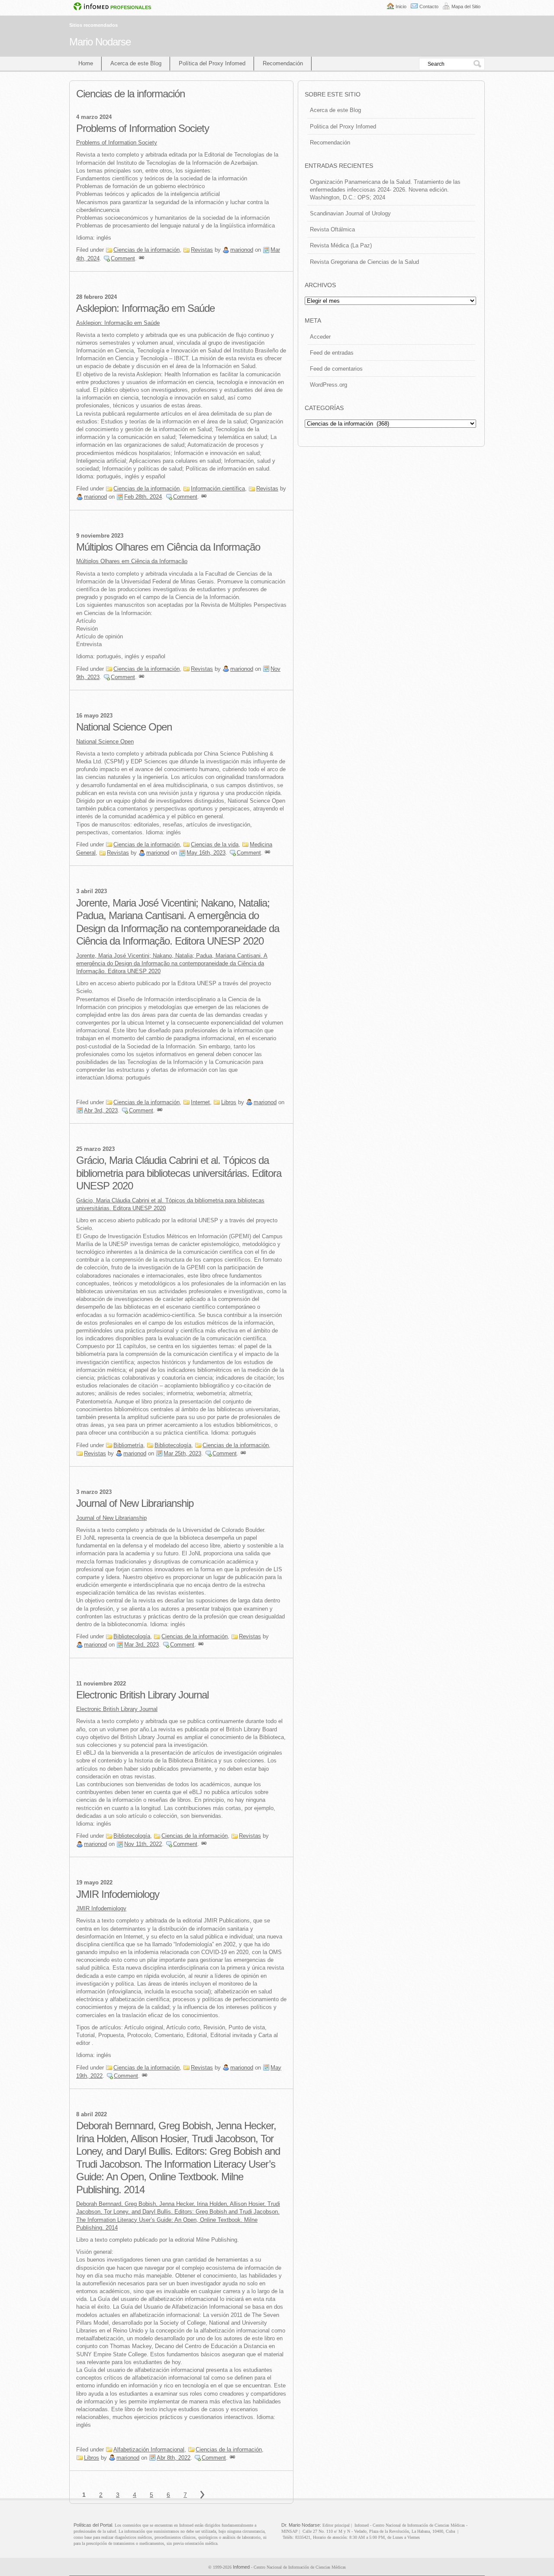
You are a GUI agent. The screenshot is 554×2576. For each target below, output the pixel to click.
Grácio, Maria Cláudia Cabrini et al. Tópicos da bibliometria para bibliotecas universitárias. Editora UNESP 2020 (179, 1173)
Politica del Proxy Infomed (343, 127)
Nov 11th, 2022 (143, 1844)
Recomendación (283, 63)
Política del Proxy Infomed (212, 63)
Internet (200, 1102)
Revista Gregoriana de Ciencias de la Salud (364, 262)
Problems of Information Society (143, 128)
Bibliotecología (173, 1445)
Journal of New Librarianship (135, 1503)
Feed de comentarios (336, 369)
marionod (242, 250)
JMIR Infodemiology (118, 1894)
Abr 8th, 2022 (174, 2458)
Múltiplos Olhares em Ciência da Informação (168, 547)
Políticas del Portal (93, 2525)
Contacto (429, 6)
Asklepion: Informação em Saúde (145, 308)
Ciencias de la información (147, 250)
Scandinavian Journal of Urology (350, 213)
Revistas (202, 250)
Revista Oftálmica (332, 229)
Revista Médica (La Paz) (341, 245)
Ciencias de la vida (215, 844)
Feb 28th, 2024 (143, 497)
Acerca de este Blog (136, 63)
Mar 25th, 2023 (182, 1453)
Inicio (401, 6)
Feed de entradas (332, 353)
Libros (229, 1102)
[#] (142, 258)
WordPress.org (329, 385)
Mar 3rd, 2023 (142, 1645)
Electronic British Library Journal (142, 1695)
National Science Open (124, 727)
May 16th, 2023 (206, 853)
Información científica (218, 489)
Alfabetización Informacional (149, 2449)
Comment (123, 258)
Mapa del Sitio (466, 6)
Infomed (241, 2567)
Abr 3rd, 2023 (101, 1110)
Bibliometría (128, 1445)
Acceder (320, 337)
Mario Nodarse (100, 42)
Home (86, 63)
